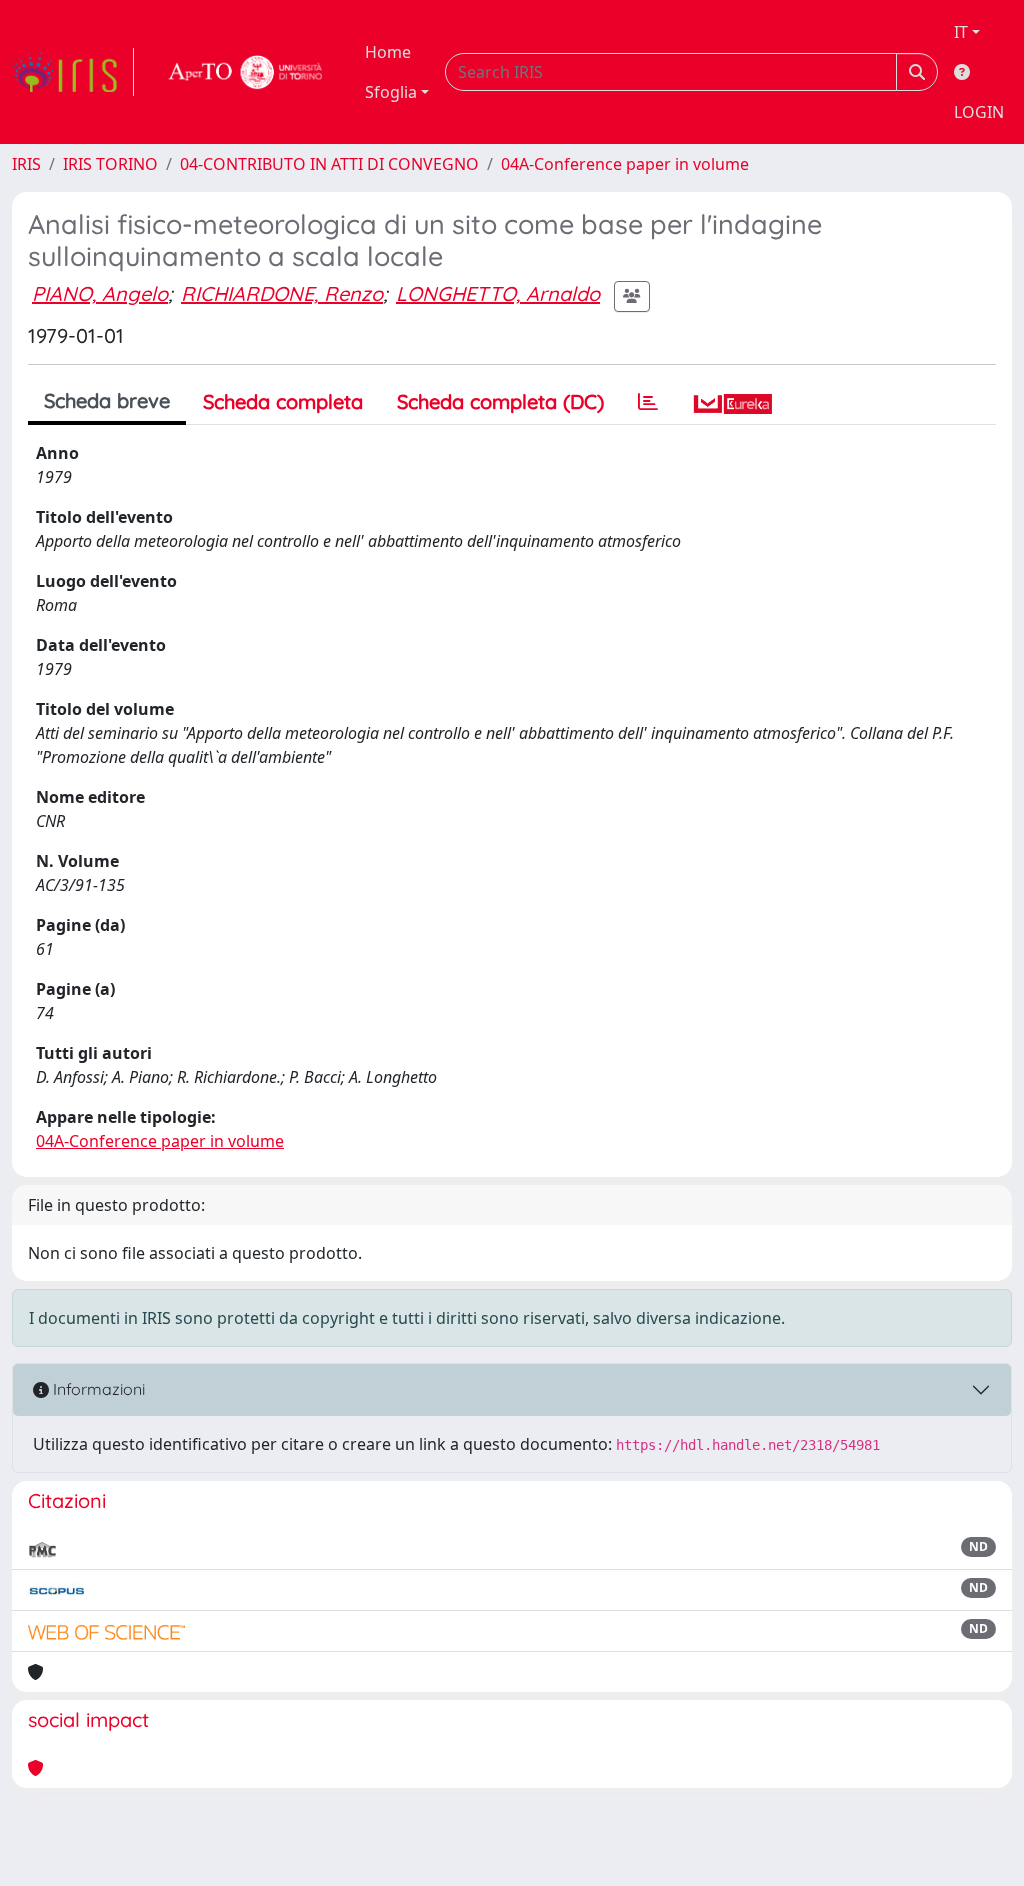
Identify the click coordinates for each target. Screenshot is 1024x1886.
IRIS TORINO (110, 164)
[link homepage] (73, 72)
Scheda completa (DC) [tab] (500, 401)
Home (388, 52)
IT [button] (961, 32)
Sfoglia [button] (391, 92)
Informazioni (97, 1389)
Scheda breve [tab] (107, 400)
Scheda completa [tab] (283, 401)
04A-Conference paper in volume (625, 164)
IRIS (26, 164)
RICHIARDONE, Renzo (282, 293)
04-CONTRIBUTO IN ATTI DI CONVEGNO (329, 164)
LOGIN (979, 112)
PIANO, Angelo (100, 293)
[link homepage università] (246, 72)
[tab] (648, 402)
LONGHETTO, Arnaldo (498, 293)
